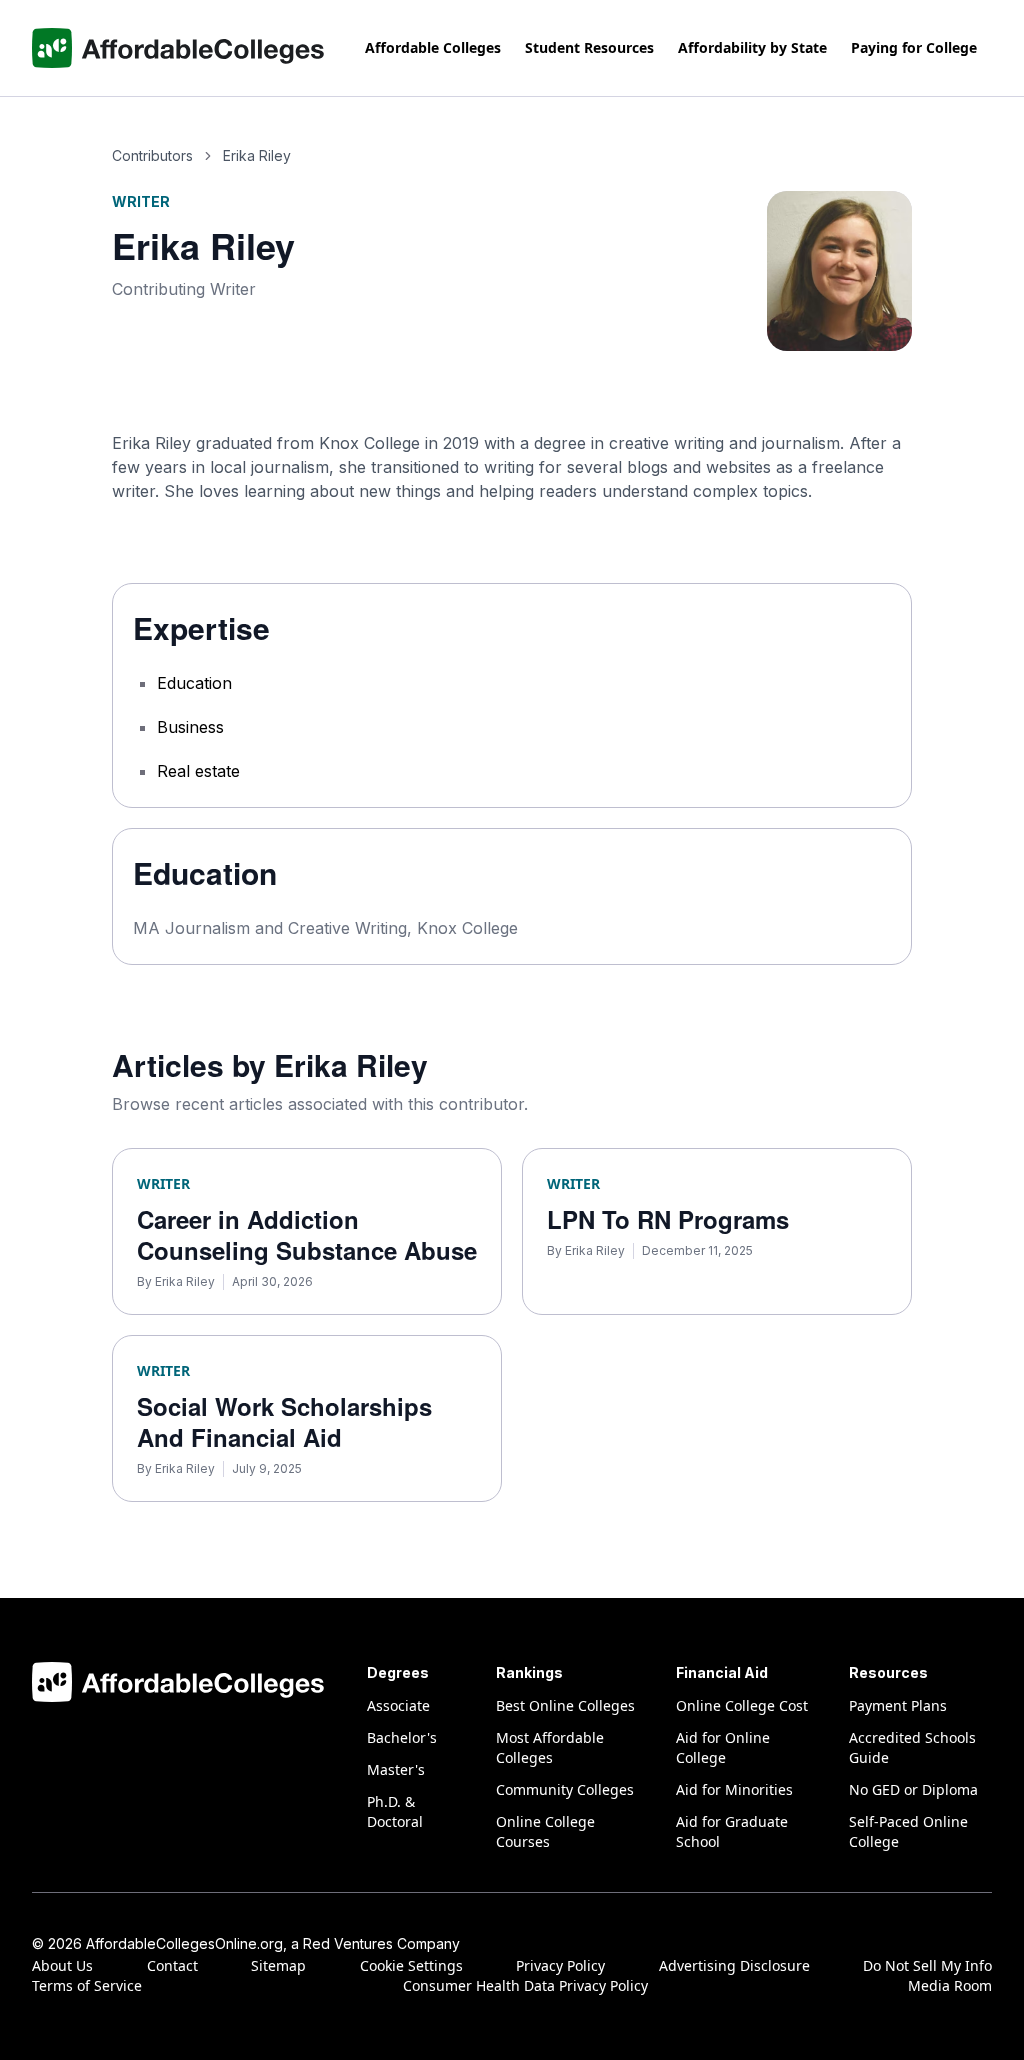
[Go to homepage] (178, 48)
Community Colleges (565, 1789)
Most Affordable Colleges (550, 1747)
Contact (172, 1965)
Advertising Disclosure (734, 1965)
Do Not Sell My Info (927, 1965)
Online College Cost (742, 1705)
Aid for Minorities (734, 1789)
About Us (62, 1965)
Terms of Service (87, 1985)
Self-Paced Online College (908, 1831)
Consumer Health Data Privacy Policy (525, 1985)
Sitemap (278, 1965)
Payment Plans (898, 1705)
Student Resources (589, 47)
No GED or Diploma (913, 1789)
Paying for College (914, 47)
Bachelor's (402, 1737)
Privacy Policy (560, 1965)
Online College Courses (545, 1831)
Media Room (950, 1985)
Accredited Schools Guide (912, 1747)
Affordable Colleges (433, 47)
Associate (398, 1705)
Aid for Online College (723, 1747)
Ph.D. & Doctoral (395, 1811)
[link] (257, 156)
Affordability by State (752, 47)
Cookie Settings (411, 1965)
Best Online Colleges (565, 1705)
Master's (396, 1769)
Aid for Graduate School (732, 1831)
